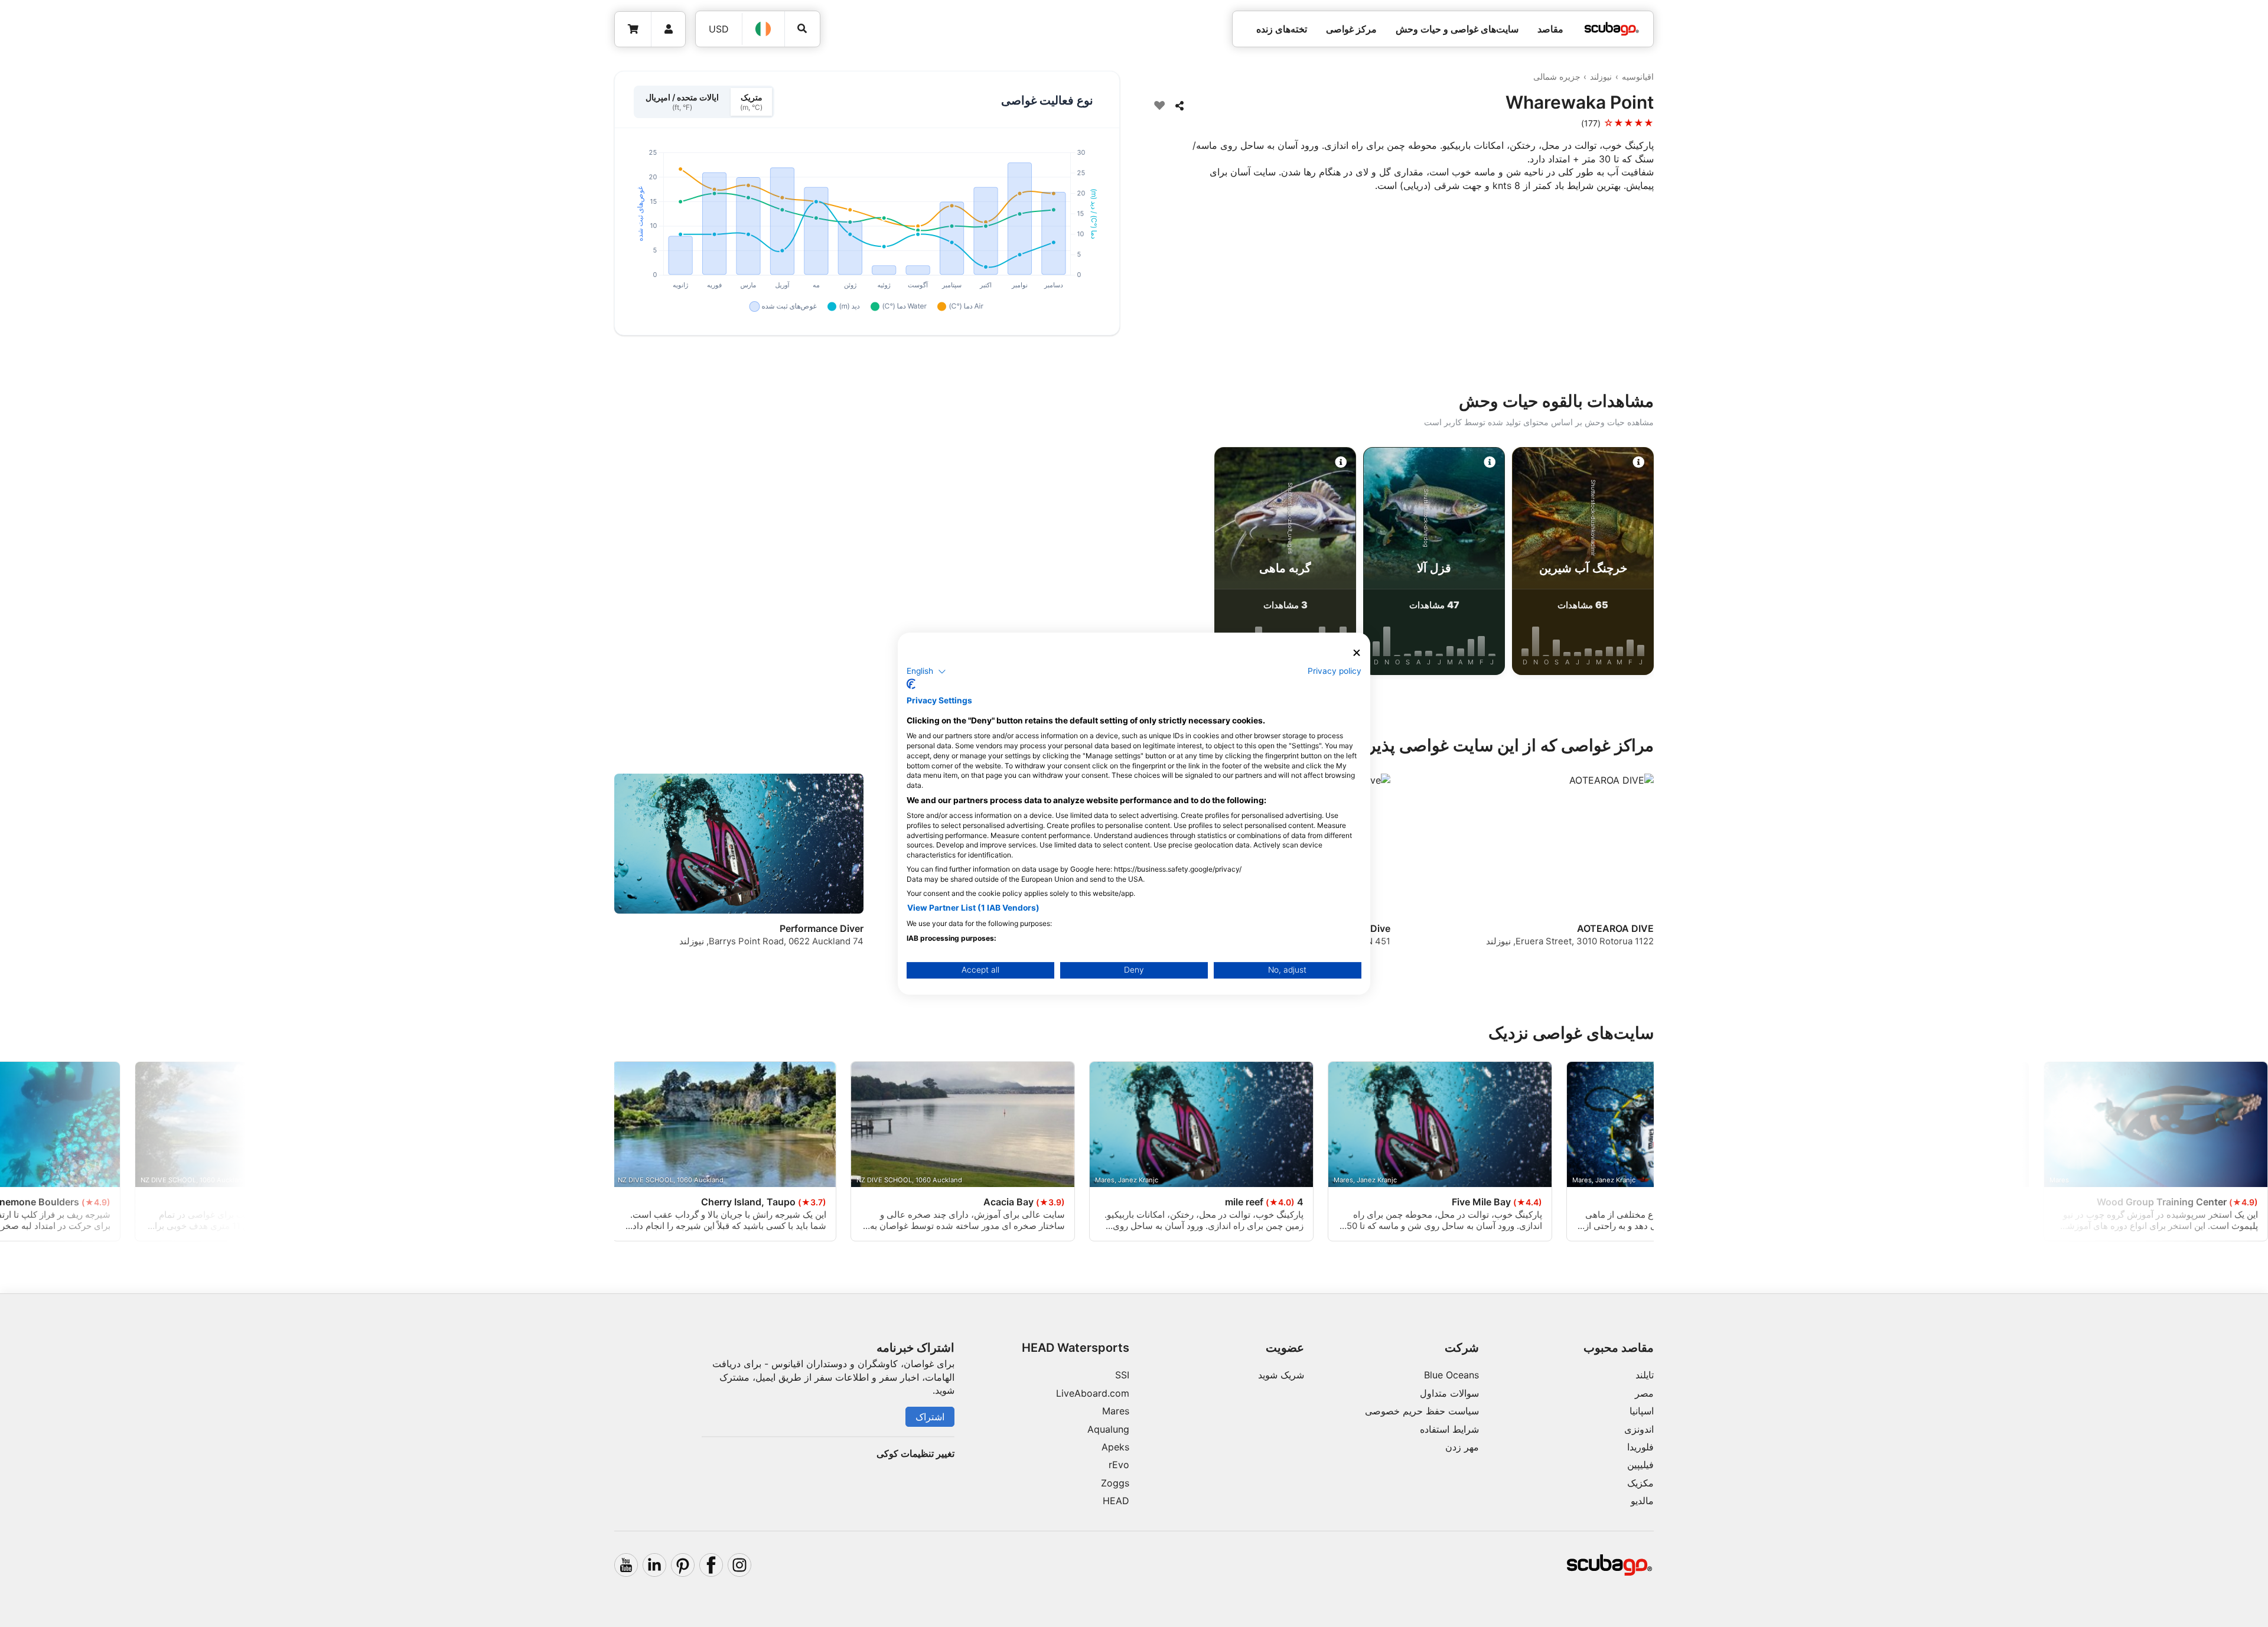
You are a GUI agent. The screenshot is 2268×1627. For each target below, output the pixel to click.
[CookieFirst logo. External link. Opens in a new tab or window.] (911, 684)
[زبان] (764, 29)
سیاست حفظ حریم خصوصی (1422, 1411)
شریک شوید (1281, 1375)
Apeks (1115, 1447)
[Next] (503, 563)
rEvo (1119, 1465)
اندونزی (1639, 1429)
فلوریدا (1640, 1447)
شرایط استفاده (1449, 1429)
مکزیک (1640, 1483)
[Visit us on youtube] (626, 1565)
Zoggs (1115, 1483)
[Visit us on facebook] (711, 1565)
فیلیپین (1640, 1465)
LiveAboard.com (1093, 1393)
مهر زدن (1462, 1447)
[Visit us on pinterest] (683, 1565)
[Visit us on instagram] (739, 1565)
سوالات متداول (1449, 1393)
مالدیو (1642, 1501)
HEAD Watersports (1076, 1348)
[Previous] (1765, 563)
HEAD (1116, 1501)
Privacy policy (1335, 671)
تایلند (1645, 1375)
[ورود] (668, 29)
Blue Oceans (1451, 1375)
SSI (1122, 1375)
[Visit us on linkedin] (654, 1565)
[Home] (1612, 29)
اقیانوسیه (1638, 76)
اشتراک (930, 1417)
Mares (1116, 1411)
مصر (1644, 1393)
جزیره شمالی (1557, 76)
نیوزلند (1601, 76)
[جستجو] (802, 29)
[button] (926, 671)
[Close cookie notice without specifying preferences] (1357, 653)
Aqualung (1108, 1429)
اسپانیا (1642, 1411)
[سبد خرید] (633, 29)
